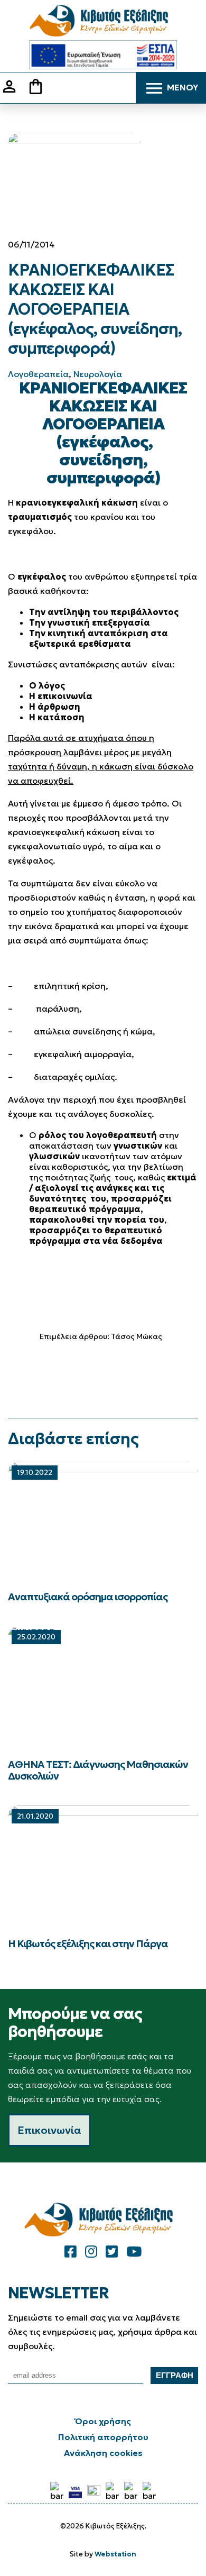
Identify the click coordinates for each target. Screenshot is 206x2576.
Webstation (115, 2554)
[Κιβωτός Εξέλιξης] (103, 21)
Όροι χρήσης (103, 2421)
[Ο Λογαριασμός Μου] (13, 93)
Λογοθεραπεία (38, 374)
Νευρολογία (98, 374)
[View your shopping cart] (40, 88)
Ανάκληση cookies (103, 2453)
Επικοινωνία (49, 2130)
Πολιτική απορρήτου (103, 2437)
